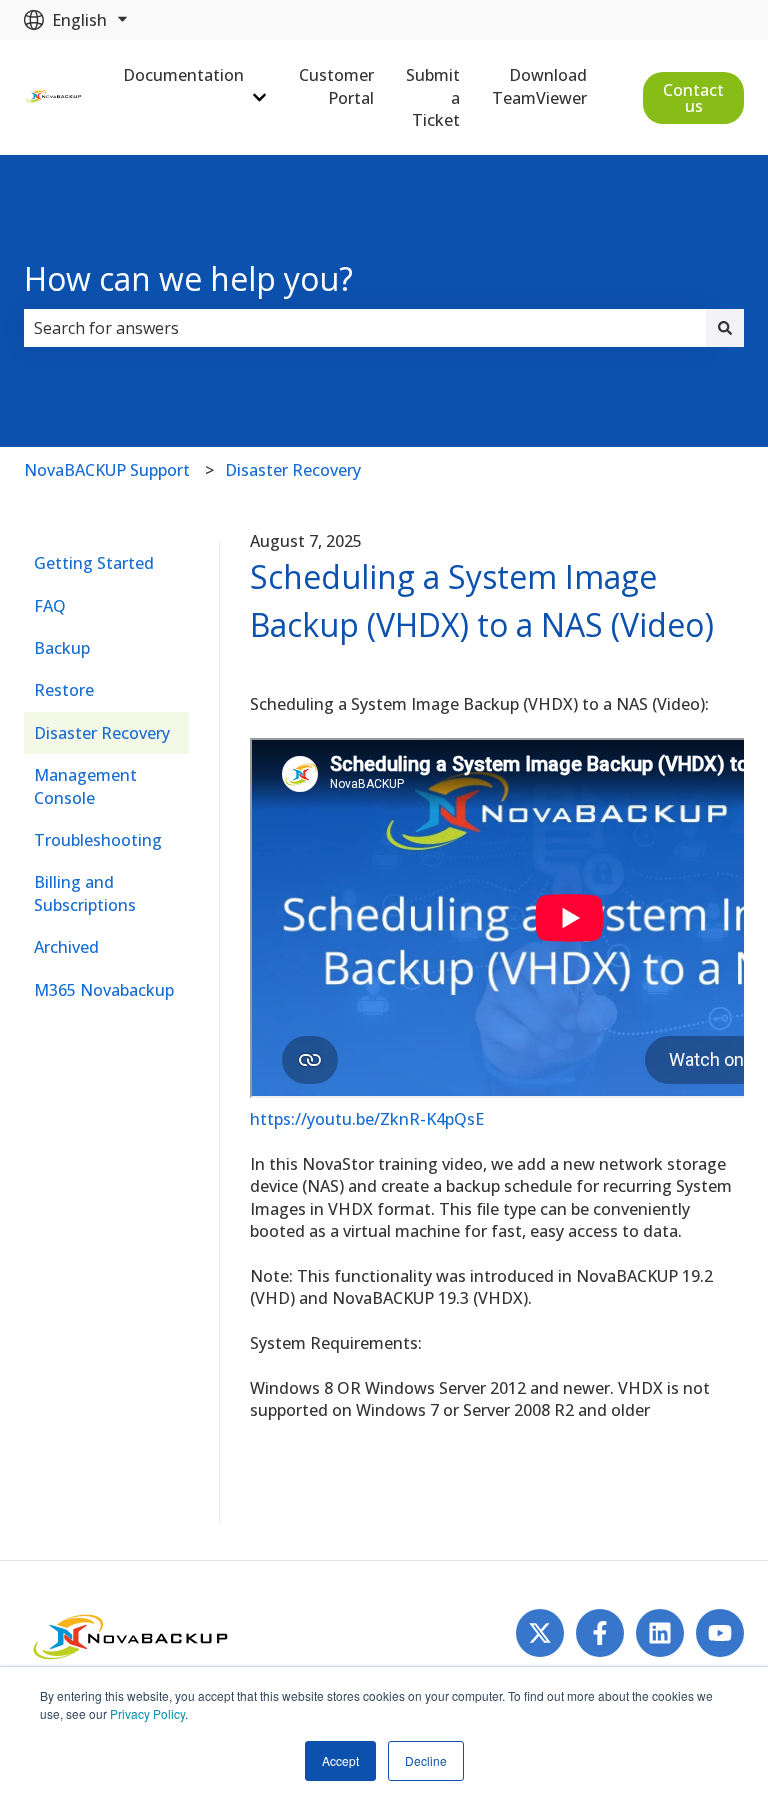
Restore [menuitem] (64, 690)
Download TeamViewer (539, 86)
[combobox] (365, 328)
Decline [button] (426, 1760)
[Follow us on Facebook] (600, 1633)
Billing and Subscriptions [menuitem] (85, 893)
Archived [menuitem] (66, 947)
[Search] (725, 328)
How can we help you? (188, 278)
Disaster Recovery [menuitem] (102, 733)
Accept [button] (340, 1760)
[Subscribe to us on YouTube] (720, 1633)
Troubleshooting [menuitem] (98, 840)
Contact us (693, 98)
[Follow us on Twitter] (540, 1633)
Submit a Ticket (433, 97)
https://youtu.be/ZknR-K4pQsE (367, 1119)
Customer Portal (336, 86)
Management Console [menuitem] (85, 786)
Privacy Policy (147, 1713)
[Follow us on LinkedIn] (660, 1633)
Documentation (183, 75)
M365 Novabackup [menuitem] (104, 990)
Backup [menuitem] (62, 648)
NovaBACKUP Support (107, 470)
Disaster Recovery (293, 470)
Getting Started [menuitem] (94, 563)
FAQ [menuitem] (50, 606)
